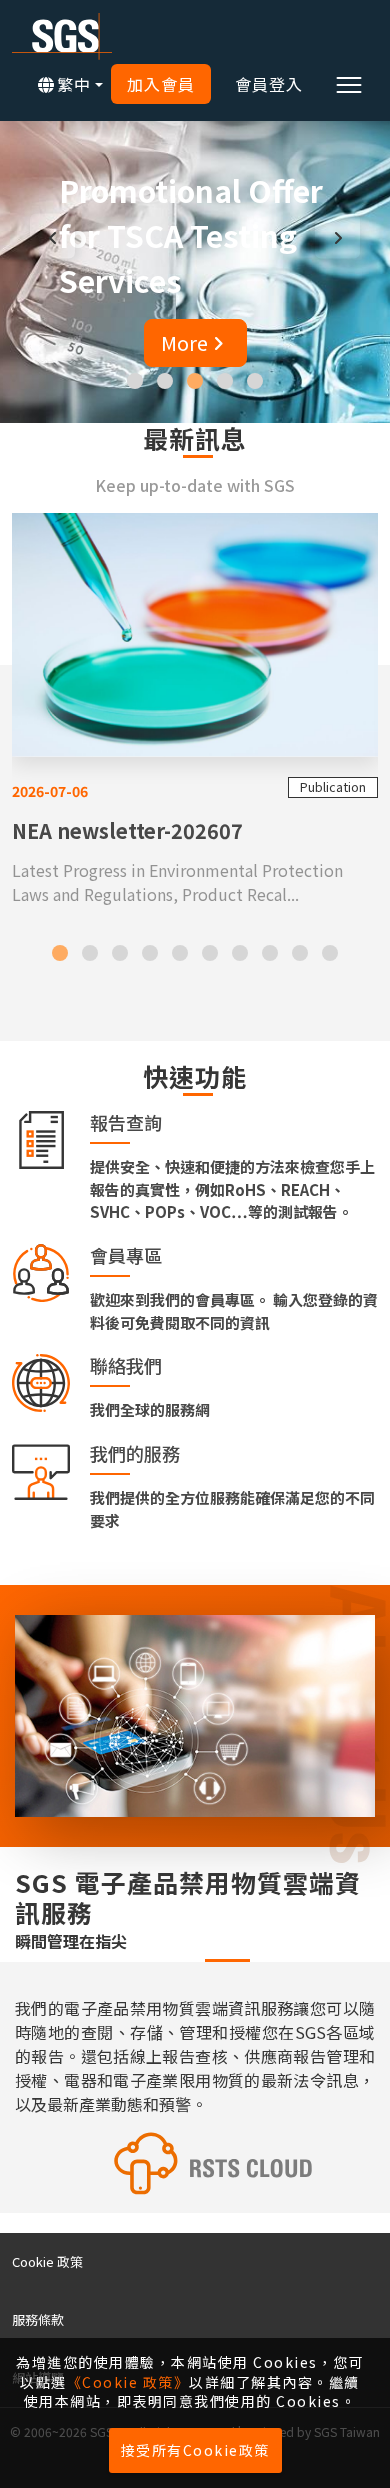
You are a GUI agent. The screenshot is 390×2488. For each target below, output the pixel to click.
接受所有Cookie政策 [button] (195, 2450)
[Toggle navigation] (349, 84)
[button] (135, 381)
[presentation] (52, 236)
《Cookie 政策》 (128, 2382)
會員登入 (269, 84)
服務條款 (38, 2319)
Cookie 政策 (47, 2261)
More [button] (282, 342)
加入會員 (161, 84)
